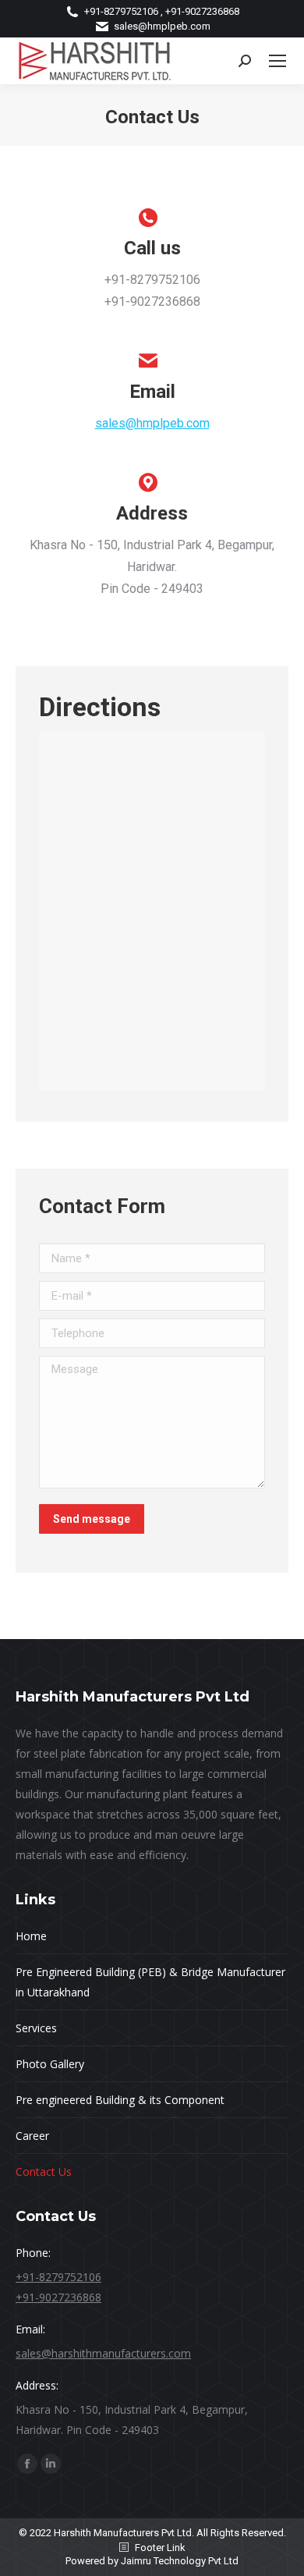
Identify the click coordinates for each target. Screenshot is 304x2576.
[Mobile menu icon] (277, 61)
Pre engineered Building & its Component (120, 2100)
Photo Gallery (50, 2064)
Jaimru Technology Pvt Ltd (180, 2561)
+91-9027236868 (58, 2297)
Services (36, 2028)
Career (32, 2136)
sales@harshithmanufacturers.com (103, 2353)
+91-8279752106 (58, 2277)
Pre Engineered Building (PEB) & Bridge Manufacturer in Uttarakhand (150, 1982)
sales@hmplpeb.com (162, 26)
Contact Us (44, 2172)
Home (31, 1936)
